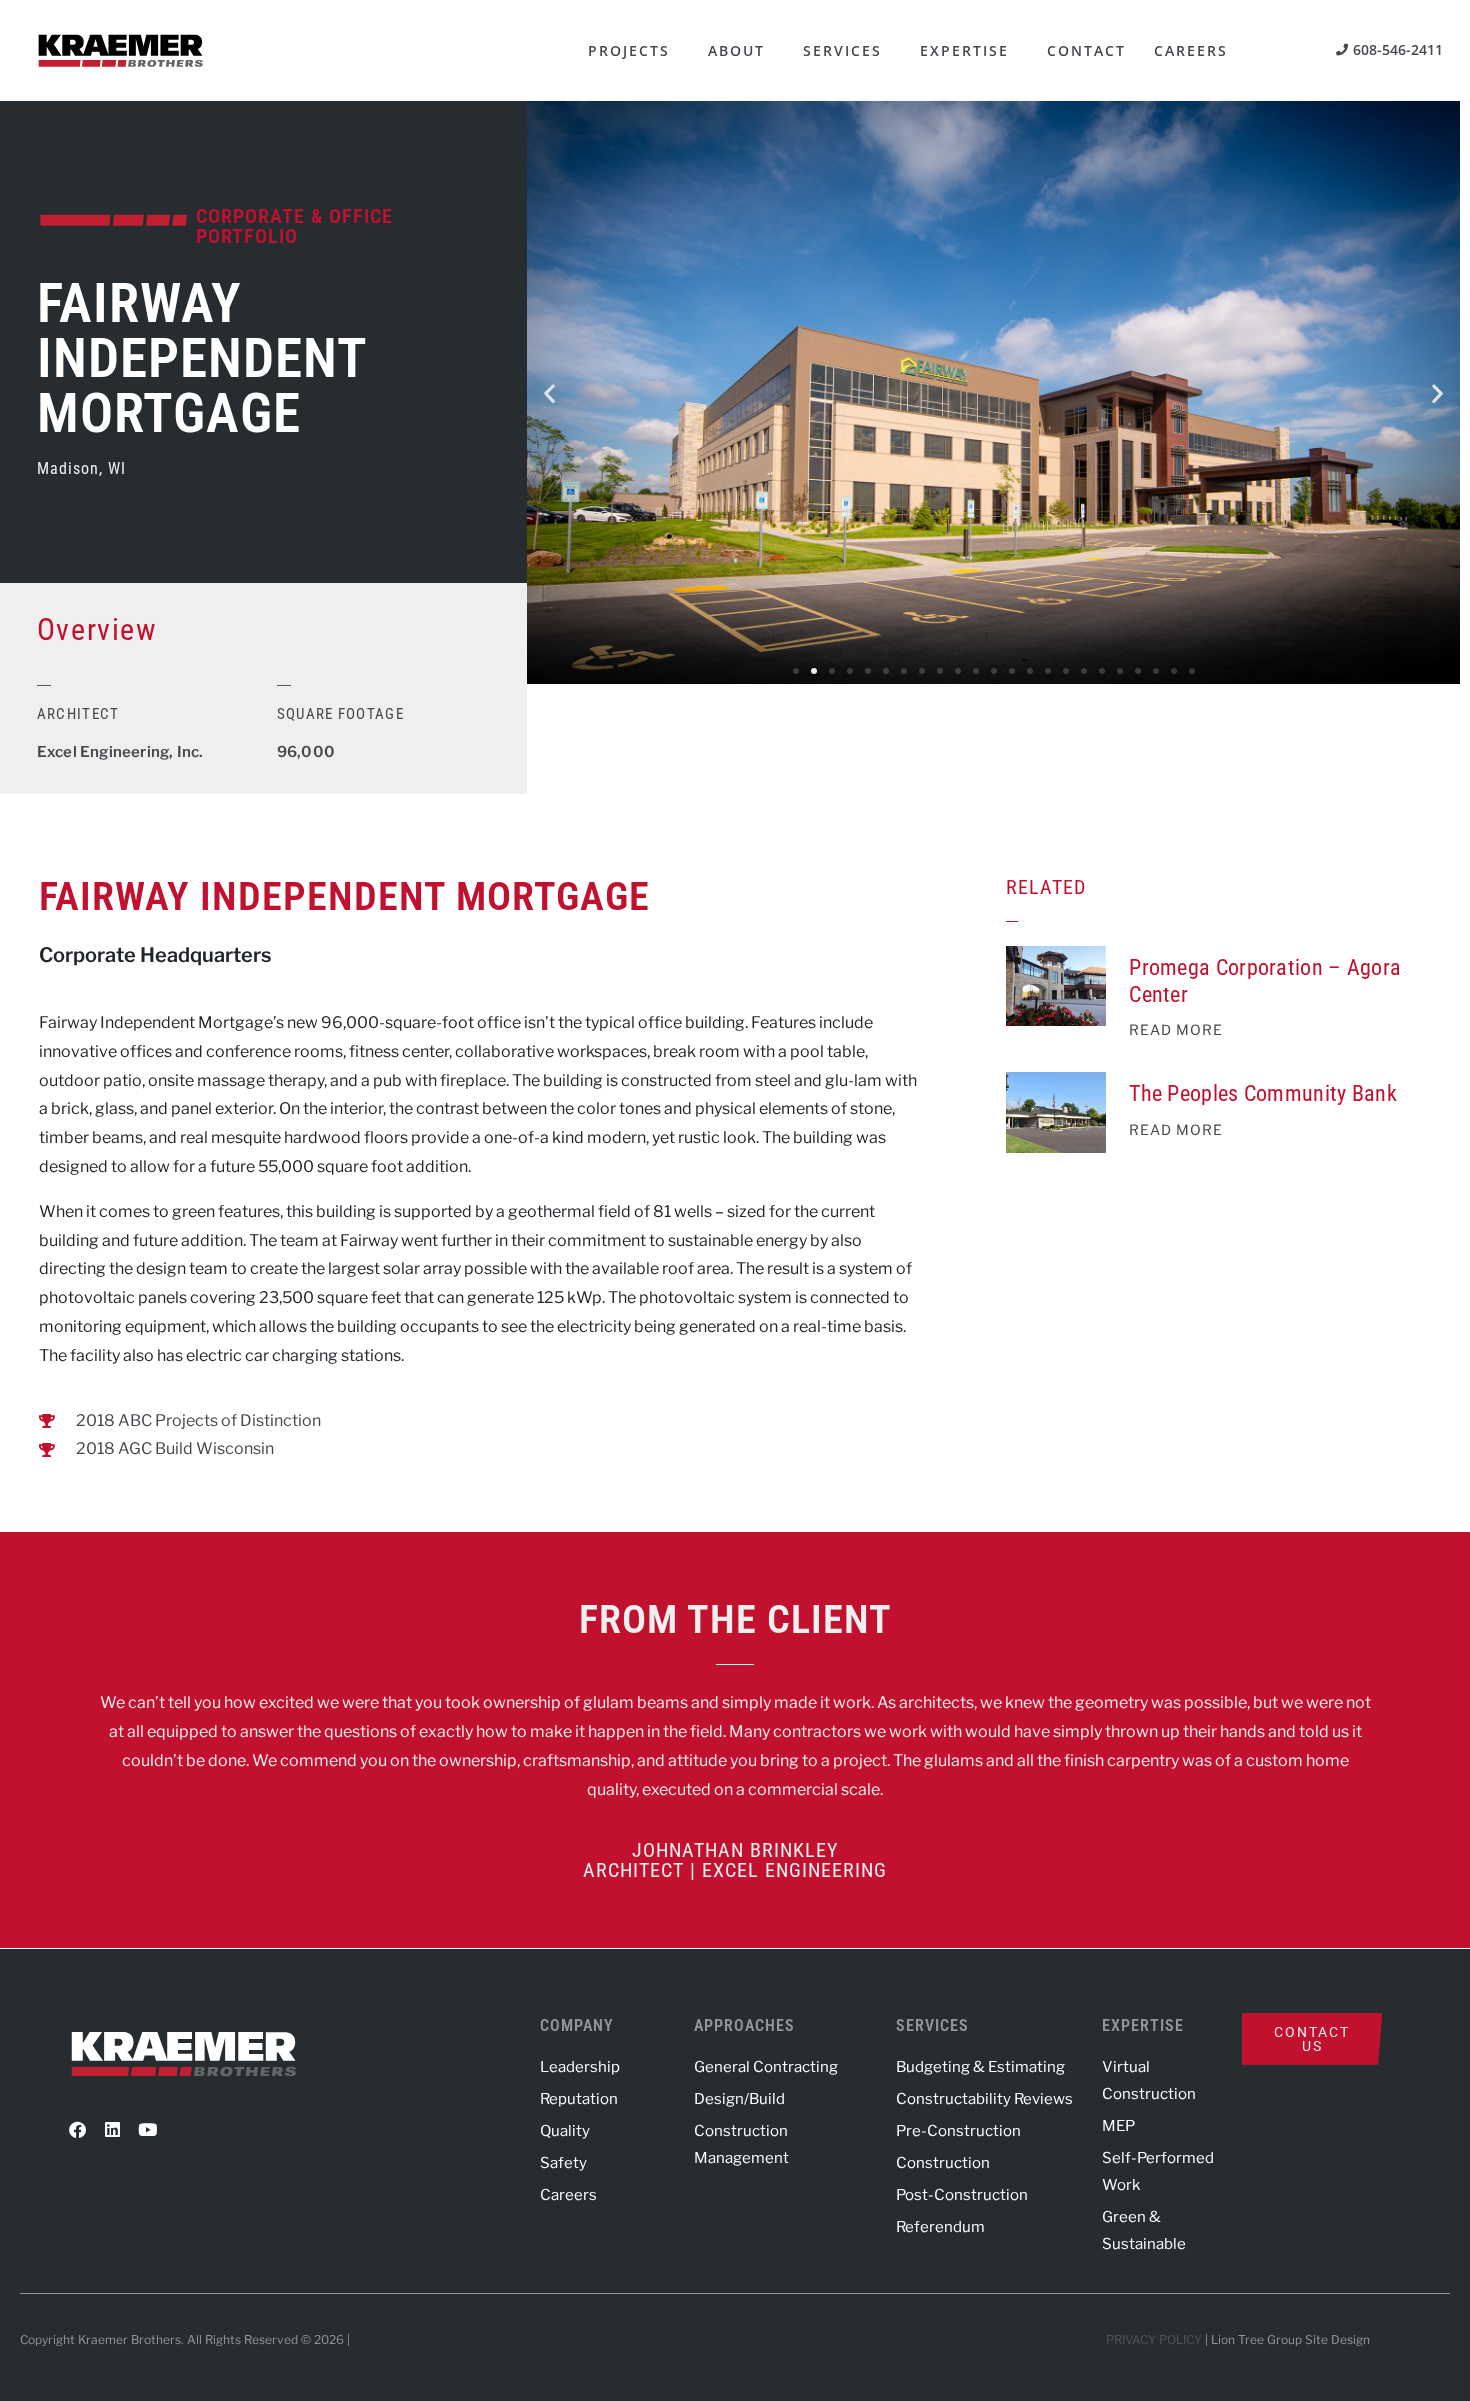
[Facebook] (77, 2130)
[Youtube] (147, 2130)
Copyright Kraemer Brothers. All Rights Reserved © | (186, 2339)
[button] (549, 392)
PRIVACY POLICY (1154, 2339)
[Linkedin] (112, 2130)
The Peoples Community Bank (1263, 1093)
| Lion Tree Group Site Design (1287, 2339)
